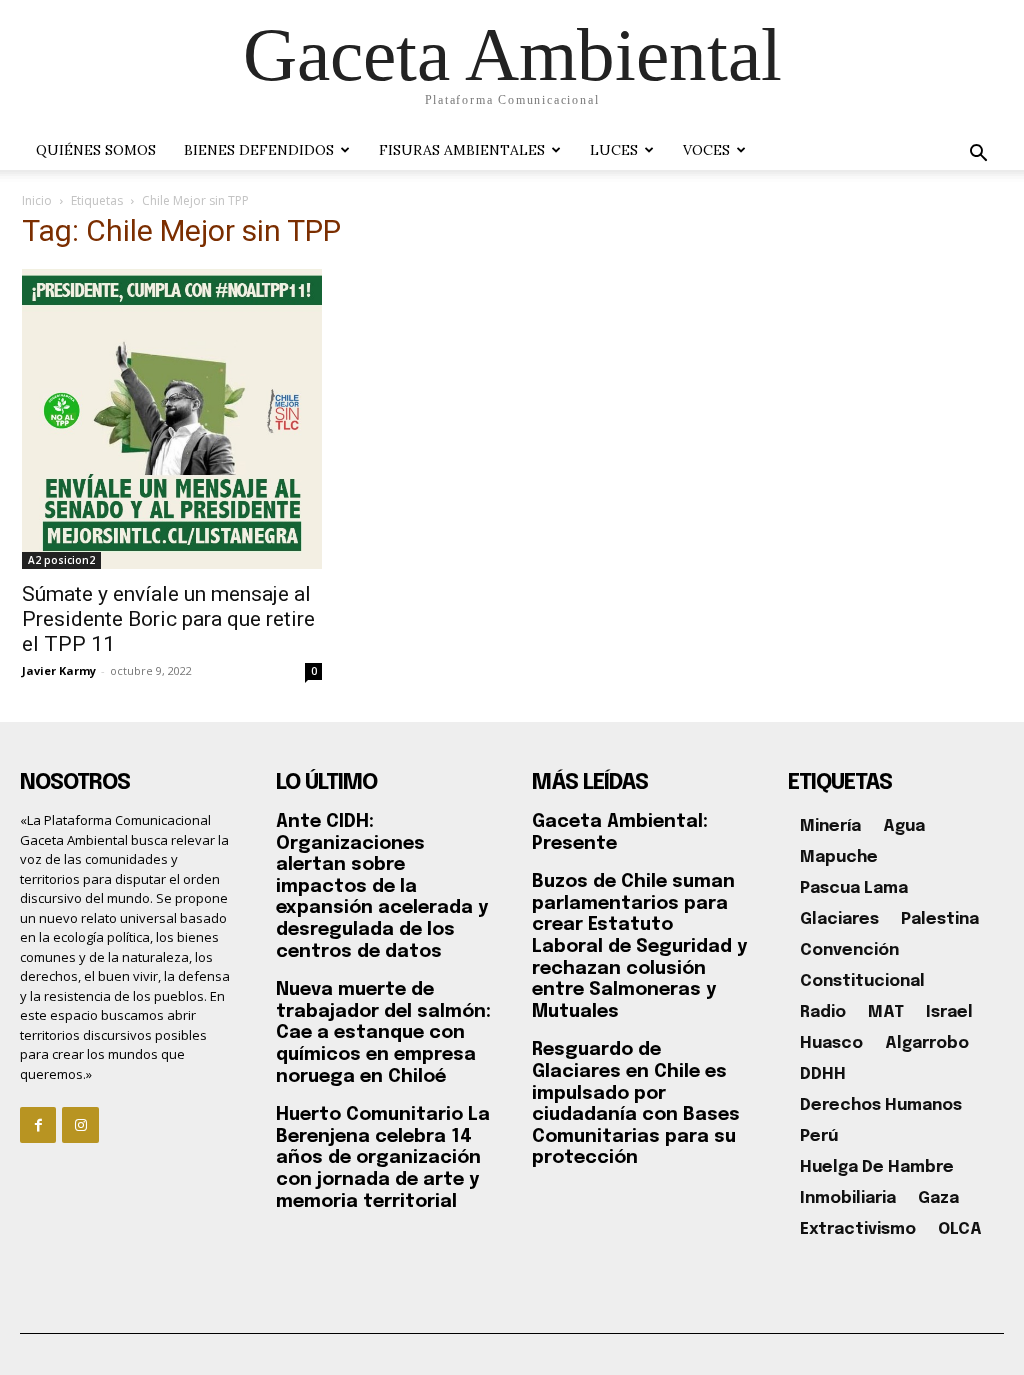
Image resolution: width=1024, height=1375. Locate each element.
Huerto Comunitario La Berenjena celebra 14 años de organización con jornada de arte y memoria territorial (383, 1158)
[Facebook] (38, 1125)
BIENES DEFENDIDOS (259, 150)
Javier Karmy (59, 670)
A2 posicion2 (61, 560)
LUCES (614, 150)
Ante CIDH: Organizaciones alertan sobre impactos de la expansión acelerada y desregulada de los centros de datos (382, 887)
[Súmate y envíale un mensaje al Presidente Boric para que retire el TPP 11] (172, 419)
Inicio (37, 200)
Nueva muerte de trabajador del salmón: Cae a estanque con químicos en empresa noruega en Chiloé (383, 1033)
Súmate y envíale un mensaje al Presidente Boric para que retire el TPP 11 (168, 619)
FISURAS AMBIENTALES (462, 150)
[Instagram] (80, 1125)
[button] (978, 155)
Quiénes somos (96, 150)
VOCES (706, 150)
